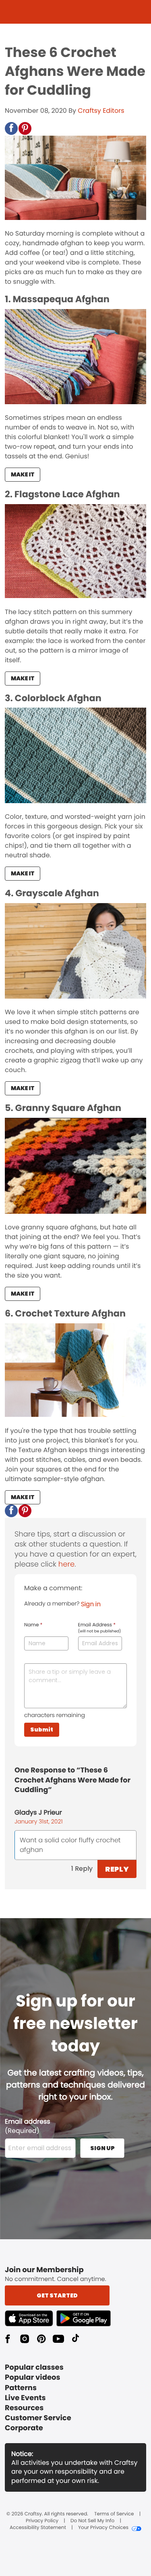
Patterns (21, 2388)
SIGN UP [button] (102, 2148)
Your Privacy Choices (103, 2528)
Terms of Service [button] (114, 2514)
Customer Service (38, 2418)
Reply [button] (117, 1869)
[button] (11, 128)
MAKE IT (23, 474)
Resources (24, 2408)
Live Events (25, 2398)
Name (33, 1625)
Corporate (24, 2428)
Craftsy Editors (101, 111)
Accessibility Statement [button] (38, 2528)
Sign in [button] (91, 1604)
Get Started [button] (57, 2295)
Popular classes (34, 2367)
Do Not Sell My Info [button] (92, 2521)
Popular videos (33, 2378)
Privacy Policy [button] (42, 2521)
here (66, 1564)
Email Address (100, 1628)
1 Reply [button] (82, 1869)
